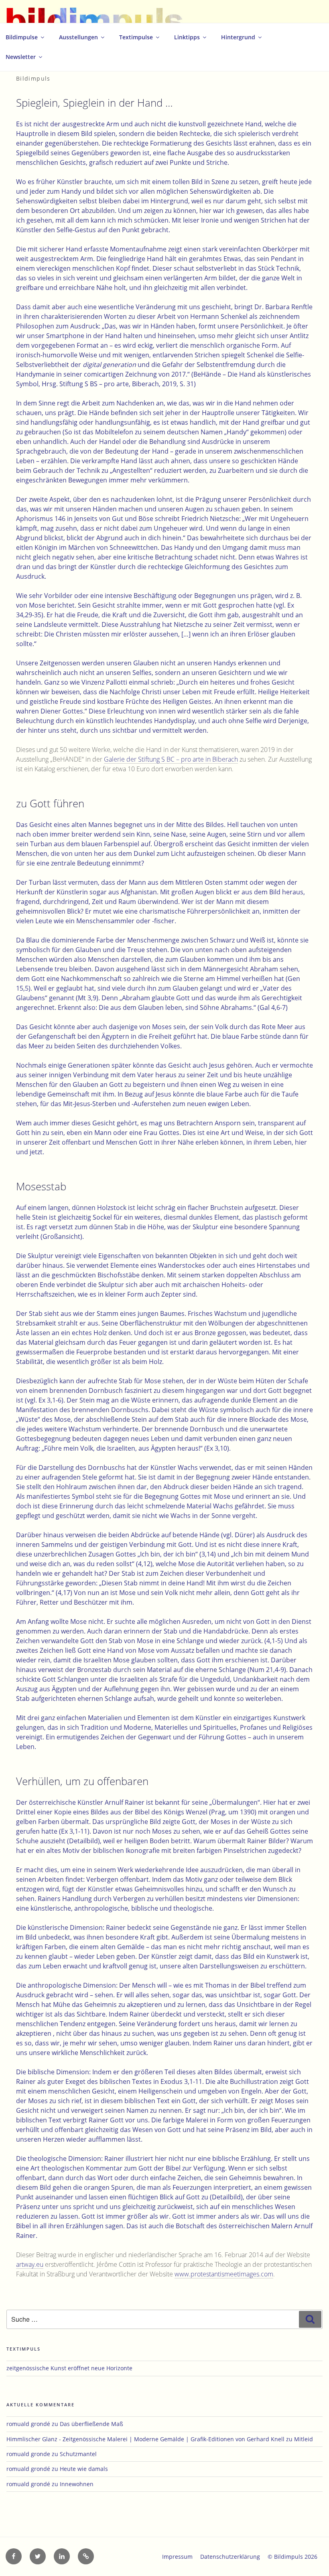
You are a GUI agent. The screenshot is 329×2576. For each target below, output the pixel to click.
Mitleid (304, 2439)
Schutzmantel (78, 2454)
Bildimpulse (22, 37)
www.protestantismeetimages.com (224, 2274)
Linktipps (187, 37)
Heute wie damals (84, 2469)
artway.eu (30, 2264)
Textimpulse (136, 37)
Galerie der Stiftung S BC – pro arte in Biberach (171, 759)
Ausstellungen (78, 37)
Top (310, 2557)
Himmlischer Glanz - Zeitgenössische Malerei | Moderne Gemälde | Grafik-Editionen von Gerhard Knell (145, 2439)
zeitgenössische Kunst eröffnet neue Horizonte (69, 2368)
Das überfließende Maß (91, 2424)
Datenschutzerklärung (230, 2557)
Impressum (177, 2557)
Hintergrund (238, 37)
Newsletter (21, 57)
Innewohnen (77, 2484)
